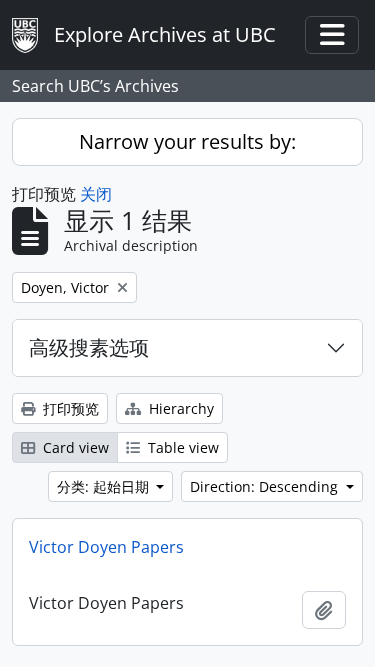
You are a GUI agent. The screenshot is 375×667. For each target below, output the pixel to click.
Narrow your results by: (187, 141)
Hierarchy (179, 408)
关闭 (96, 194)
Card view (74, 447)
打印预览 (69, 408)
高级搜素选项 (89, 347)
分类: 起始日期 (105, 486)
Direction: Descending (266, 486)
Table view (181, 447)
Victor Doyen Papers (106, 547)
